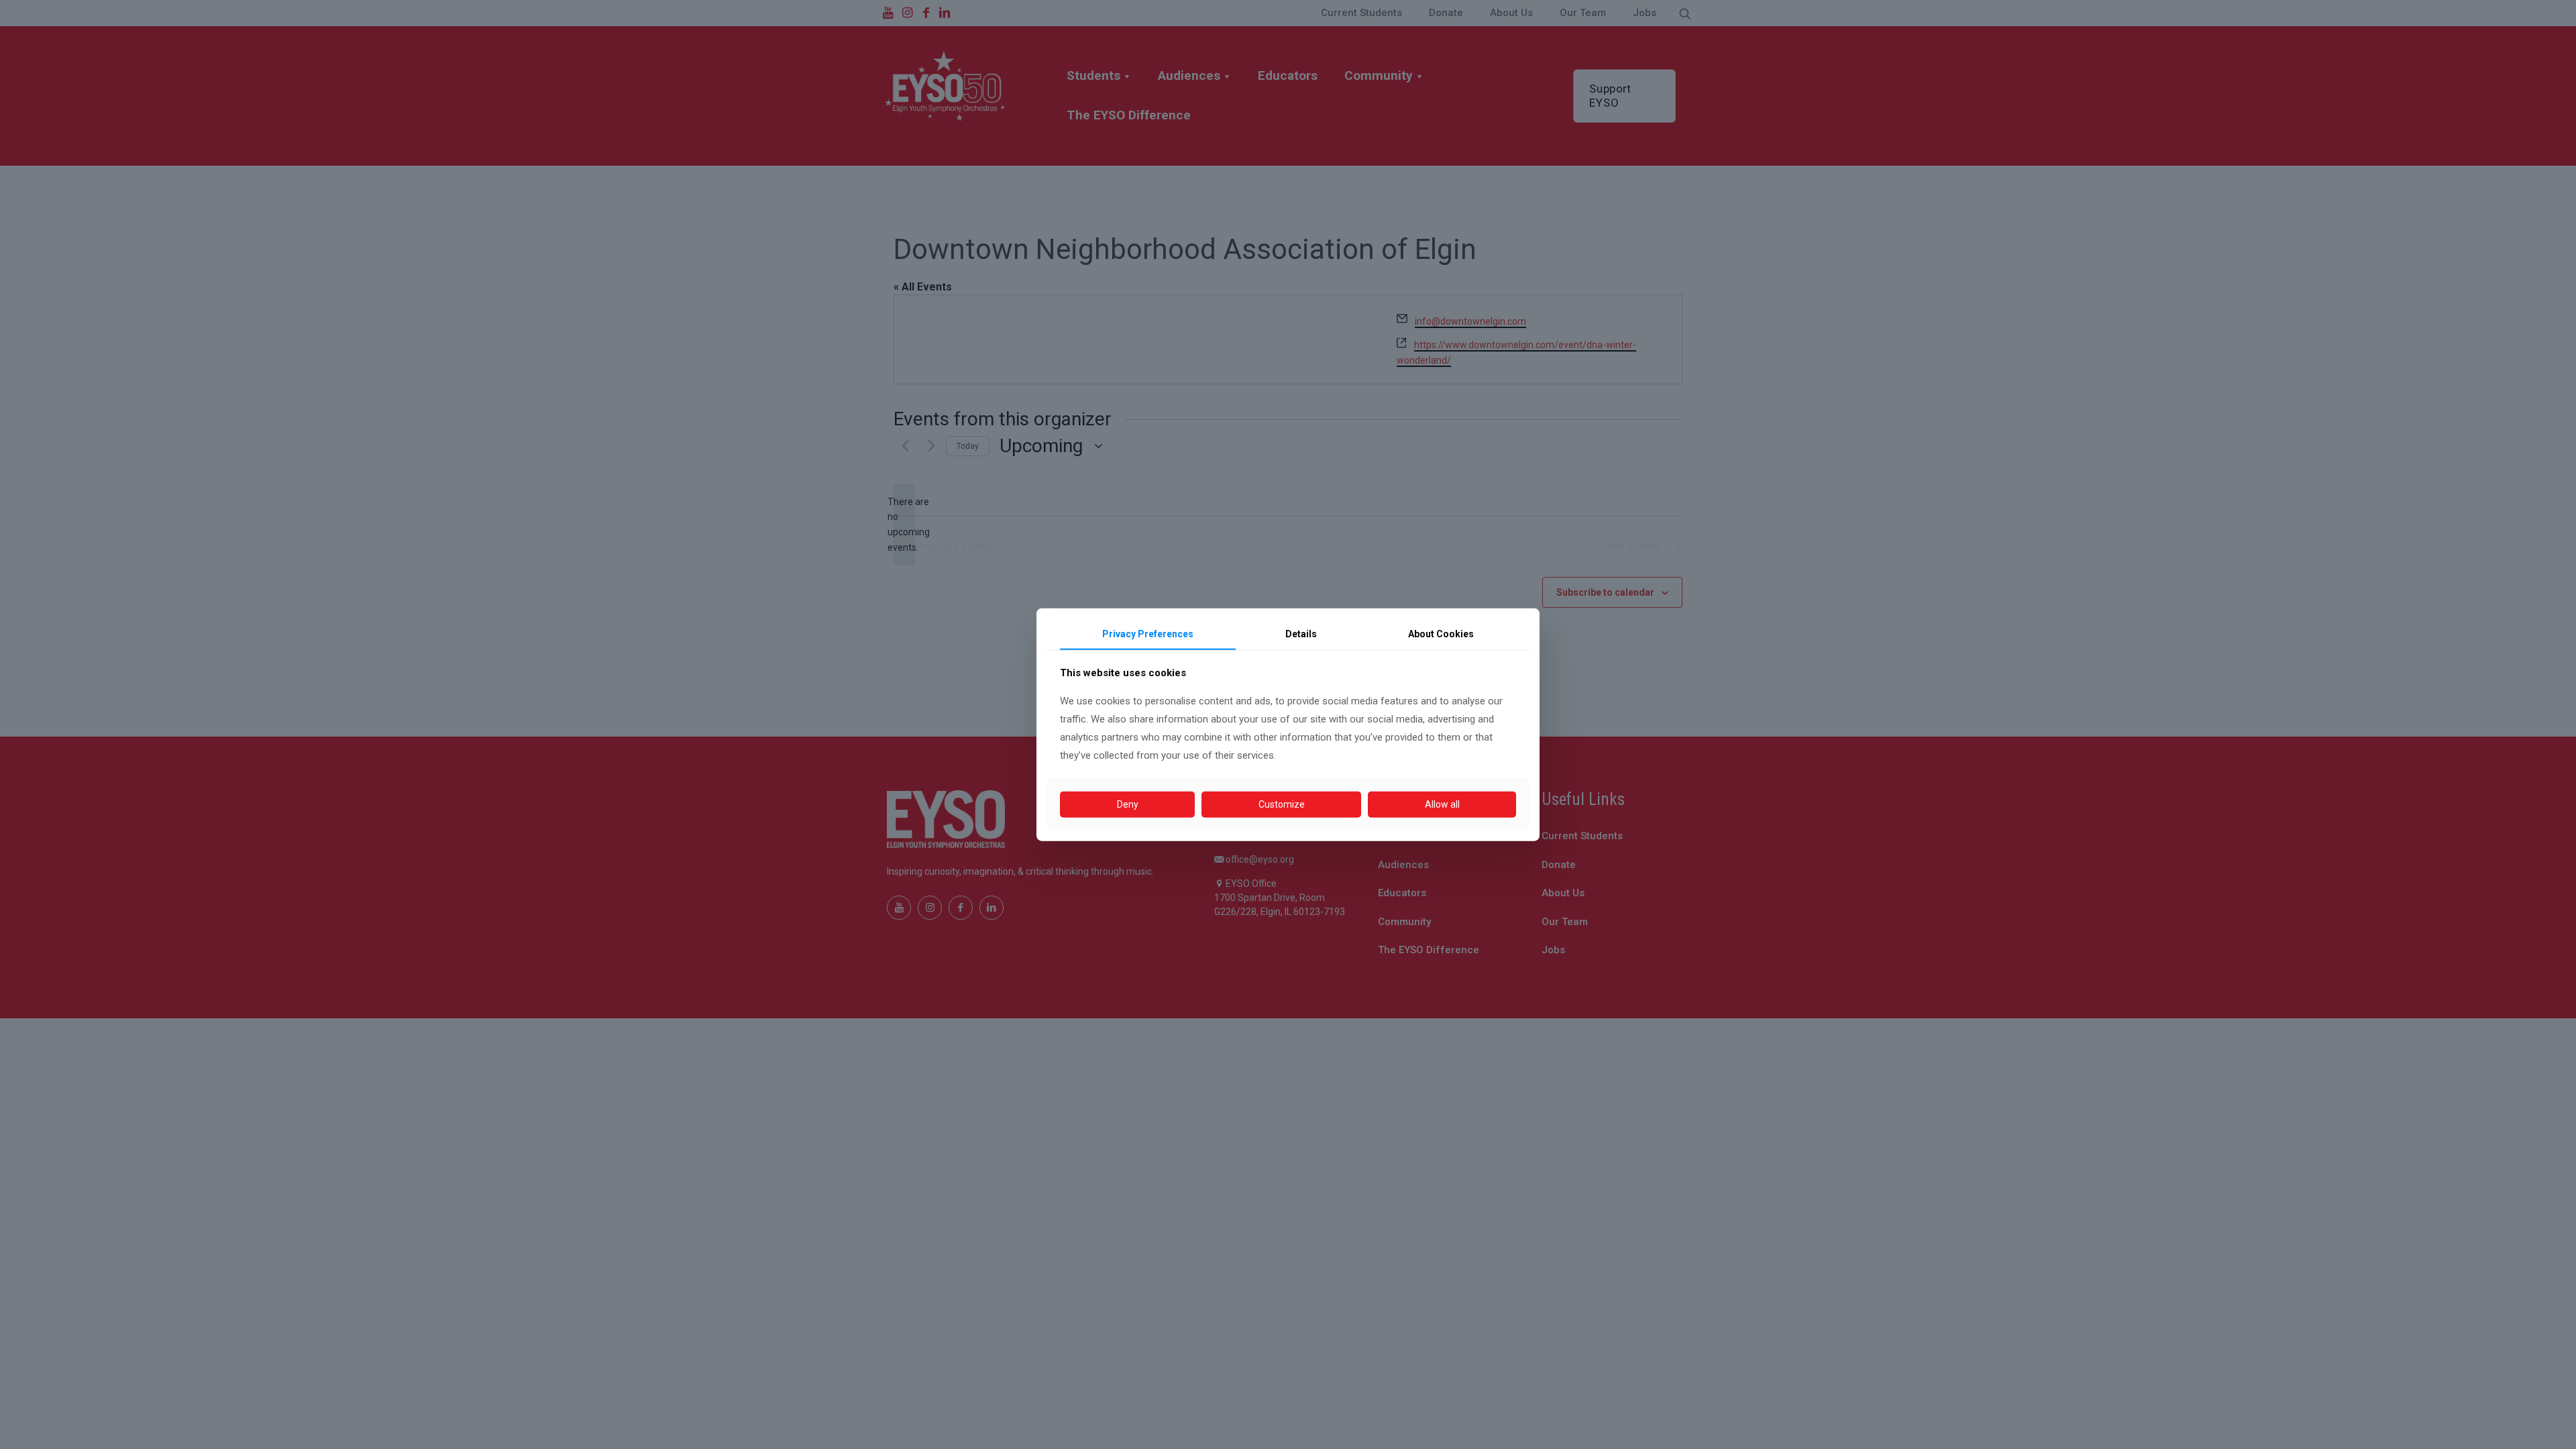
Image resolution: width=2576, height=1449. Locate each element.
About (1441, 634)
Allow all (1442, 804)
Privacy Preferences (1148, 634)
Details (1301, 634)
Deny (1128, 804)
